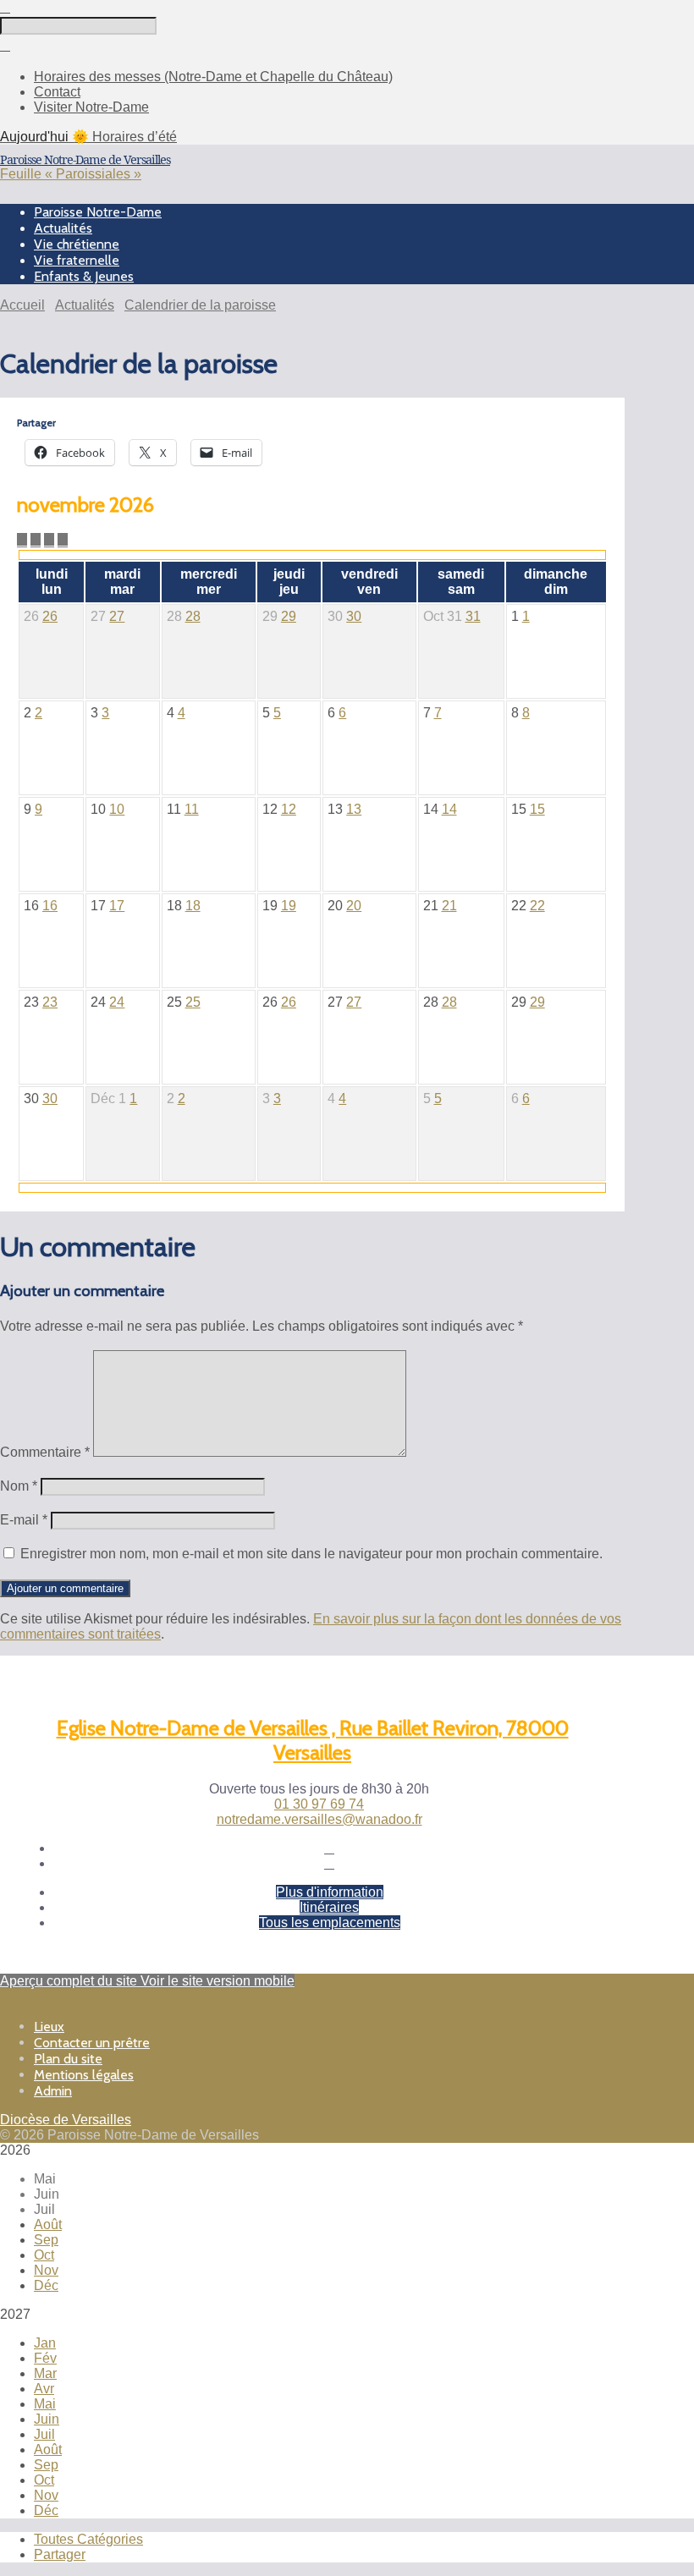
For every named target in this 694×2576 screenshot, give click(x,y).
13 (354, 809)
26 (50, 616)
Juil (44, 2434)
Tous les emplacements (330, 1922)
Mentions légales (84, 2075)
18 (193, 906)
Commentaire (45, 1452)
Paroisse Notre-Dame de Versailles (85, 159)
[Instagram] (329, 1863)
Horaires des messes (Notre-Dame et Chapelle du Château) (213, 77)
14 (449, 809)
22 (537, 906)
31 (473, 616)
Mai (45, 2404)
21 (449, 906)
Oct (44, 2255)
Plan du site (68, 2059)
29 (289, 616)
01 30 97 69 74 (319, 1804)
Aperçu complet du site (70, 1981)
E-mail (24, 1520)
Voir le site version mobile (218, 1981)
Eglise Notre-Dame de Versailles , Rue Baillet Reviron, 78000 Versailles (313, 1740)
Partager (60, 2554)
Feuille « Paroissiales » (71, 174)
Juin (47, 2419)
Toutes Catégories (88, 2539)
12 (289, 809)
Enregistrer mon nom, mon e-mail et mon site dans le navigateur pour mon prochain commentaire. (311, 1554)
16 (50, 906)
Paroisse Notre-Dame (98, 212)
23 (50, 1002)
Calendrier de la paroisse (200, 305)
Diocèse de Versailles (66, 2120)
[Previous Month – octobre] (22, 540)
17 (117, 906)
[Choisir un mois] (49, 540)
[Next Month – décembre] (36, 540)
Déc (46, 2285)
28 (193, 616)
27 (117, 616)
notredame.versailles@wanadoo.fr (319, 1819)
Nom (19, 1486)
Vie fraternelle (77, 260)
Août (48, 2224)
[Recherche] (5, 7)
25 (193, 1002)
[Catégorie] (63, 540)
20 (354, 906)
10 (117, 809)
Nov (46, 2270)
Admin (53, 2091)
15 (537, 809)
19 (289, 906)
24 (117, 1002)
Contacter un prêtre (92, 2043)
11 (192, 809)
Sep (46, 2240)
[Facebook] (329, 1848)
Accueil (22, 305)
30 (354, 616)
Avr (44, 2389)
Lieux (49, 2027)
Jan (45, 2343)
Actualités (63, 228)
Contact (57, 92)
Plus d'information (330, 1892)
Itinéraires (329, 1907)
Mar (45, 2373)
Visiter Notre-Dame (91, 107)
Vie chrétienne (77, 244)
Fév (45, 2358)
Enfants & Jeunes (84, 276)
